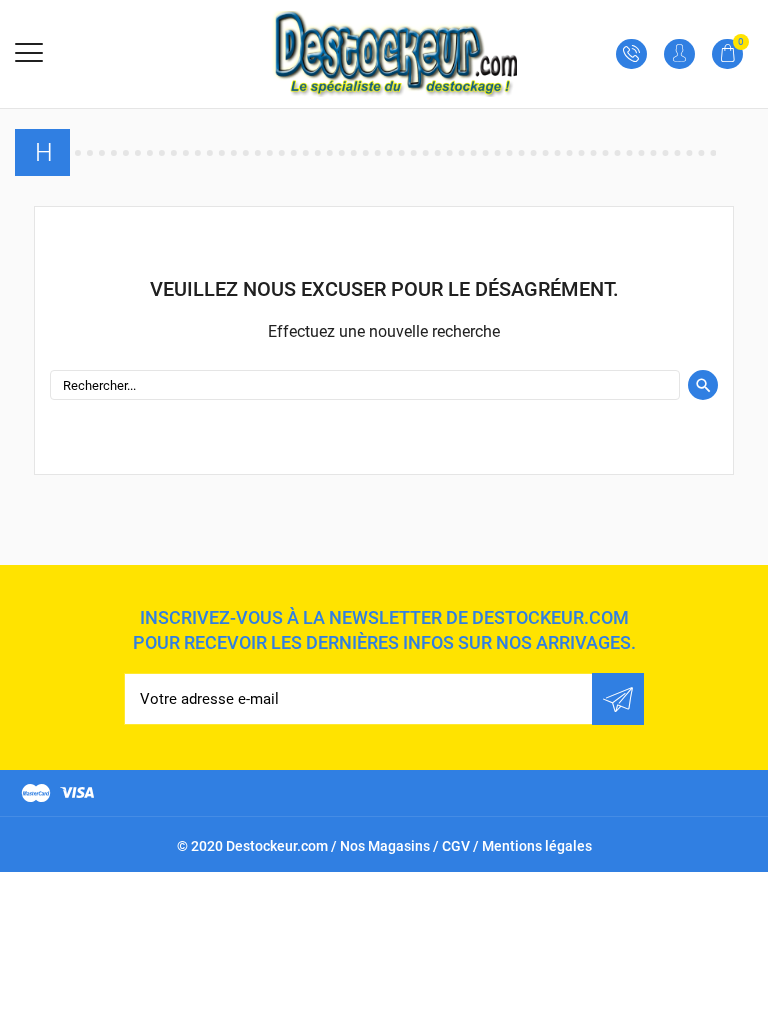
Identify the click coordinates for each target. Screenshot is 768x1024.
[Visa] (77, 793)
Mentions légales (537, 846)
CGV (456, 846)
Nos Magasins (385, 846)
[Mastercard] (36, 793)
